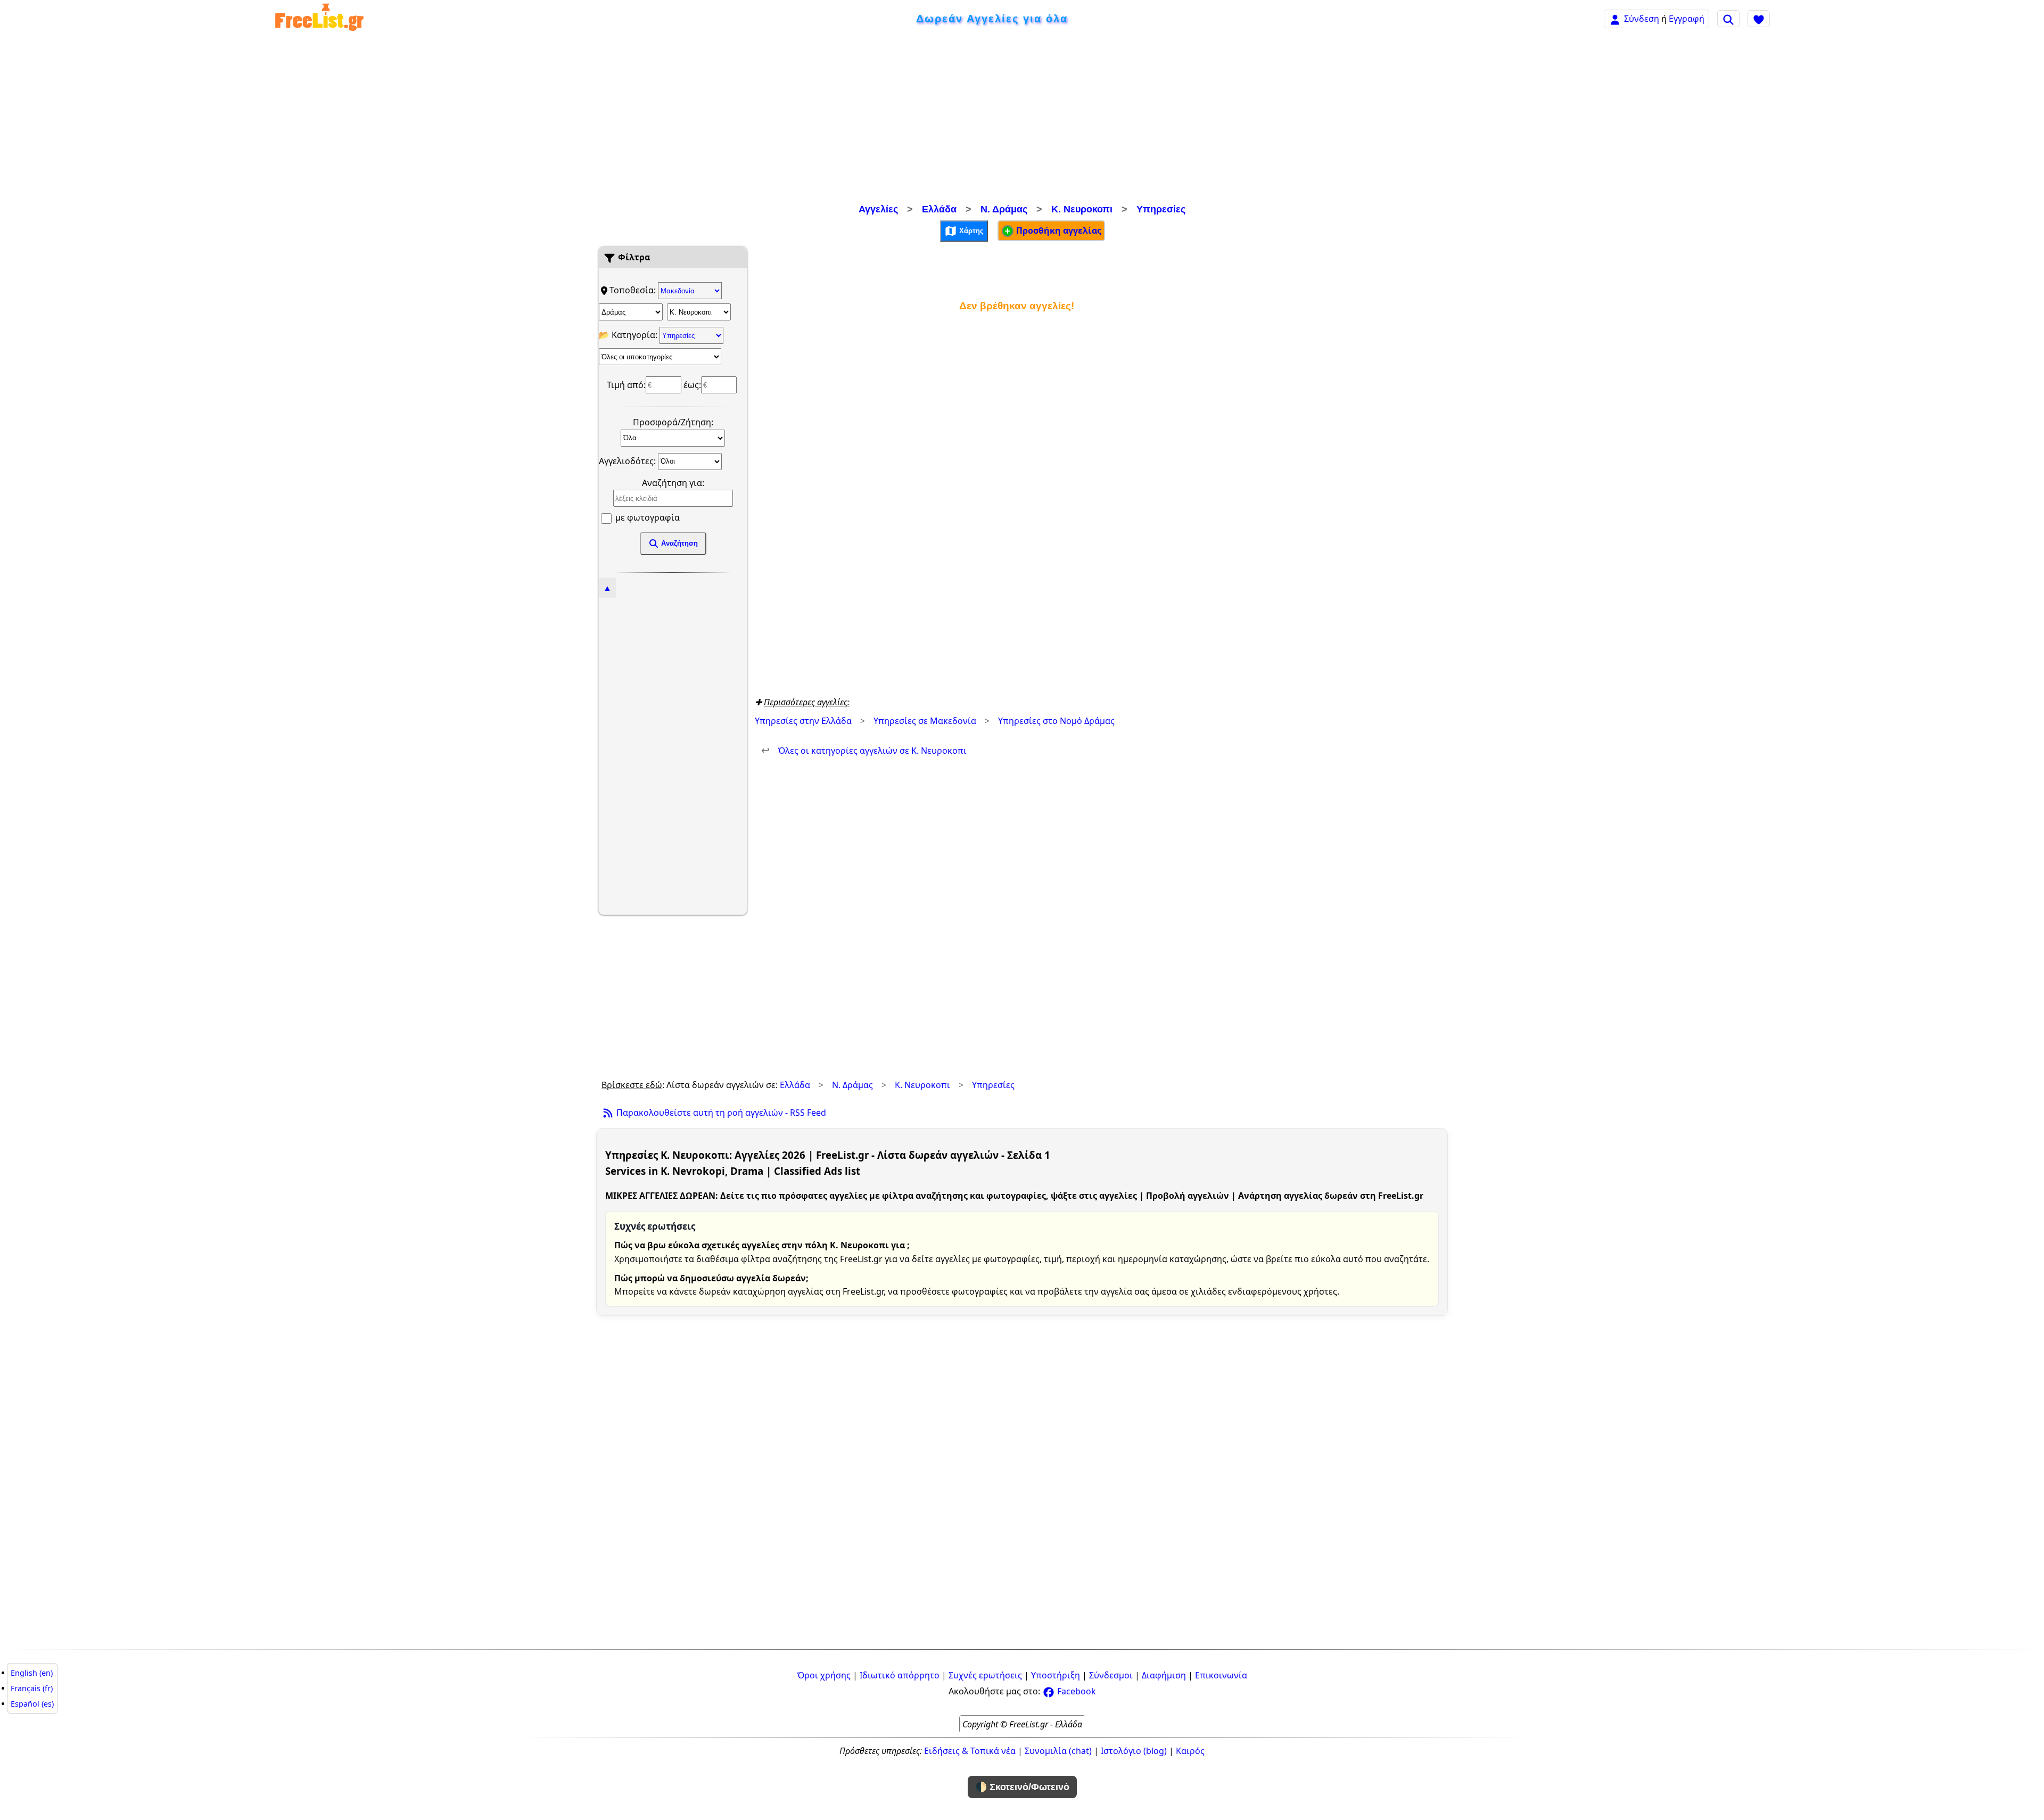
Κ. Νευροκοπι (1082, 209)
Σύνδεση (1642, 19)
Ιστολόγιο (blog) (1134, 1751)
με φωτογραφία (646, 517)
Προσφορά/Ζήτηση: (673, 422)
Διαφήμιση (1164, 1675)
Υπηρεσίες (1161, 209)
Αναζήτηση (678, 543)
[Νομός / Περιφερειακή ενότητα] (631, 312)
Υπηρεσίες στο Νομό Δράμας (1056, 721)
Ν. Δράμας (1004, 209)
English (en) (32, 1673)
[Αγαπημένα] (1759, 19)
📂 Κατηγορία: (629, 335)
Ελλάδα (939, 209)
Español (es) (32, 1704)
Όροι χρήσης (824, 1675)
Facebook (1075, 1691)
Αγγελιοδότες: (628, 460)
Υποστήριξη (1056, 1675)
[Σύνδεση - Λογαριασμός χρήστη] (1615, 18)
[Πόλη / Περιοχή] (699, 312)
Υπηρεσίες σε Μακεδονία (925, 721)
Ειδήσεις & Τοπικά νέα (970, 1751)
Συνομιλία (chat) (1058, 1751)
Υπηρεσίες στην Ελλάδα (803, 721)
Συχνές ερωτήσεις (985, 1675)
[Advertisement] (1022, 120)
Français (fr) (32, 1688)
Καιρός (1190, 1751)
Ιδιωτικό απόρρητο (900, 1675)
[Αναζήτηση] (1728, 19)
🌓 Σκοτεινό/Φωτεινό (1022, 1787)
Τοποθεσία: (634, 290)
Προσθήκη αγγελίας (1058, 230)
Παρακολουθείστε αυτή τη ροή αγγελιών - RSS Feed (720, 1113)
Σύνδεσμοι (1111, 1675)
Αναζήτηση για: (673, 483)
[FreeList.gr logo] (319, 19)
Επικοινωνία (1221, 1675)
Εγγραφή (1687, 19)
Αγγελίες (878, 209)
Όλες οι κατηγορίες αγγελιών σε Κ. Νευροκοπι (864, 751)
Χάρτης (970, 230)
